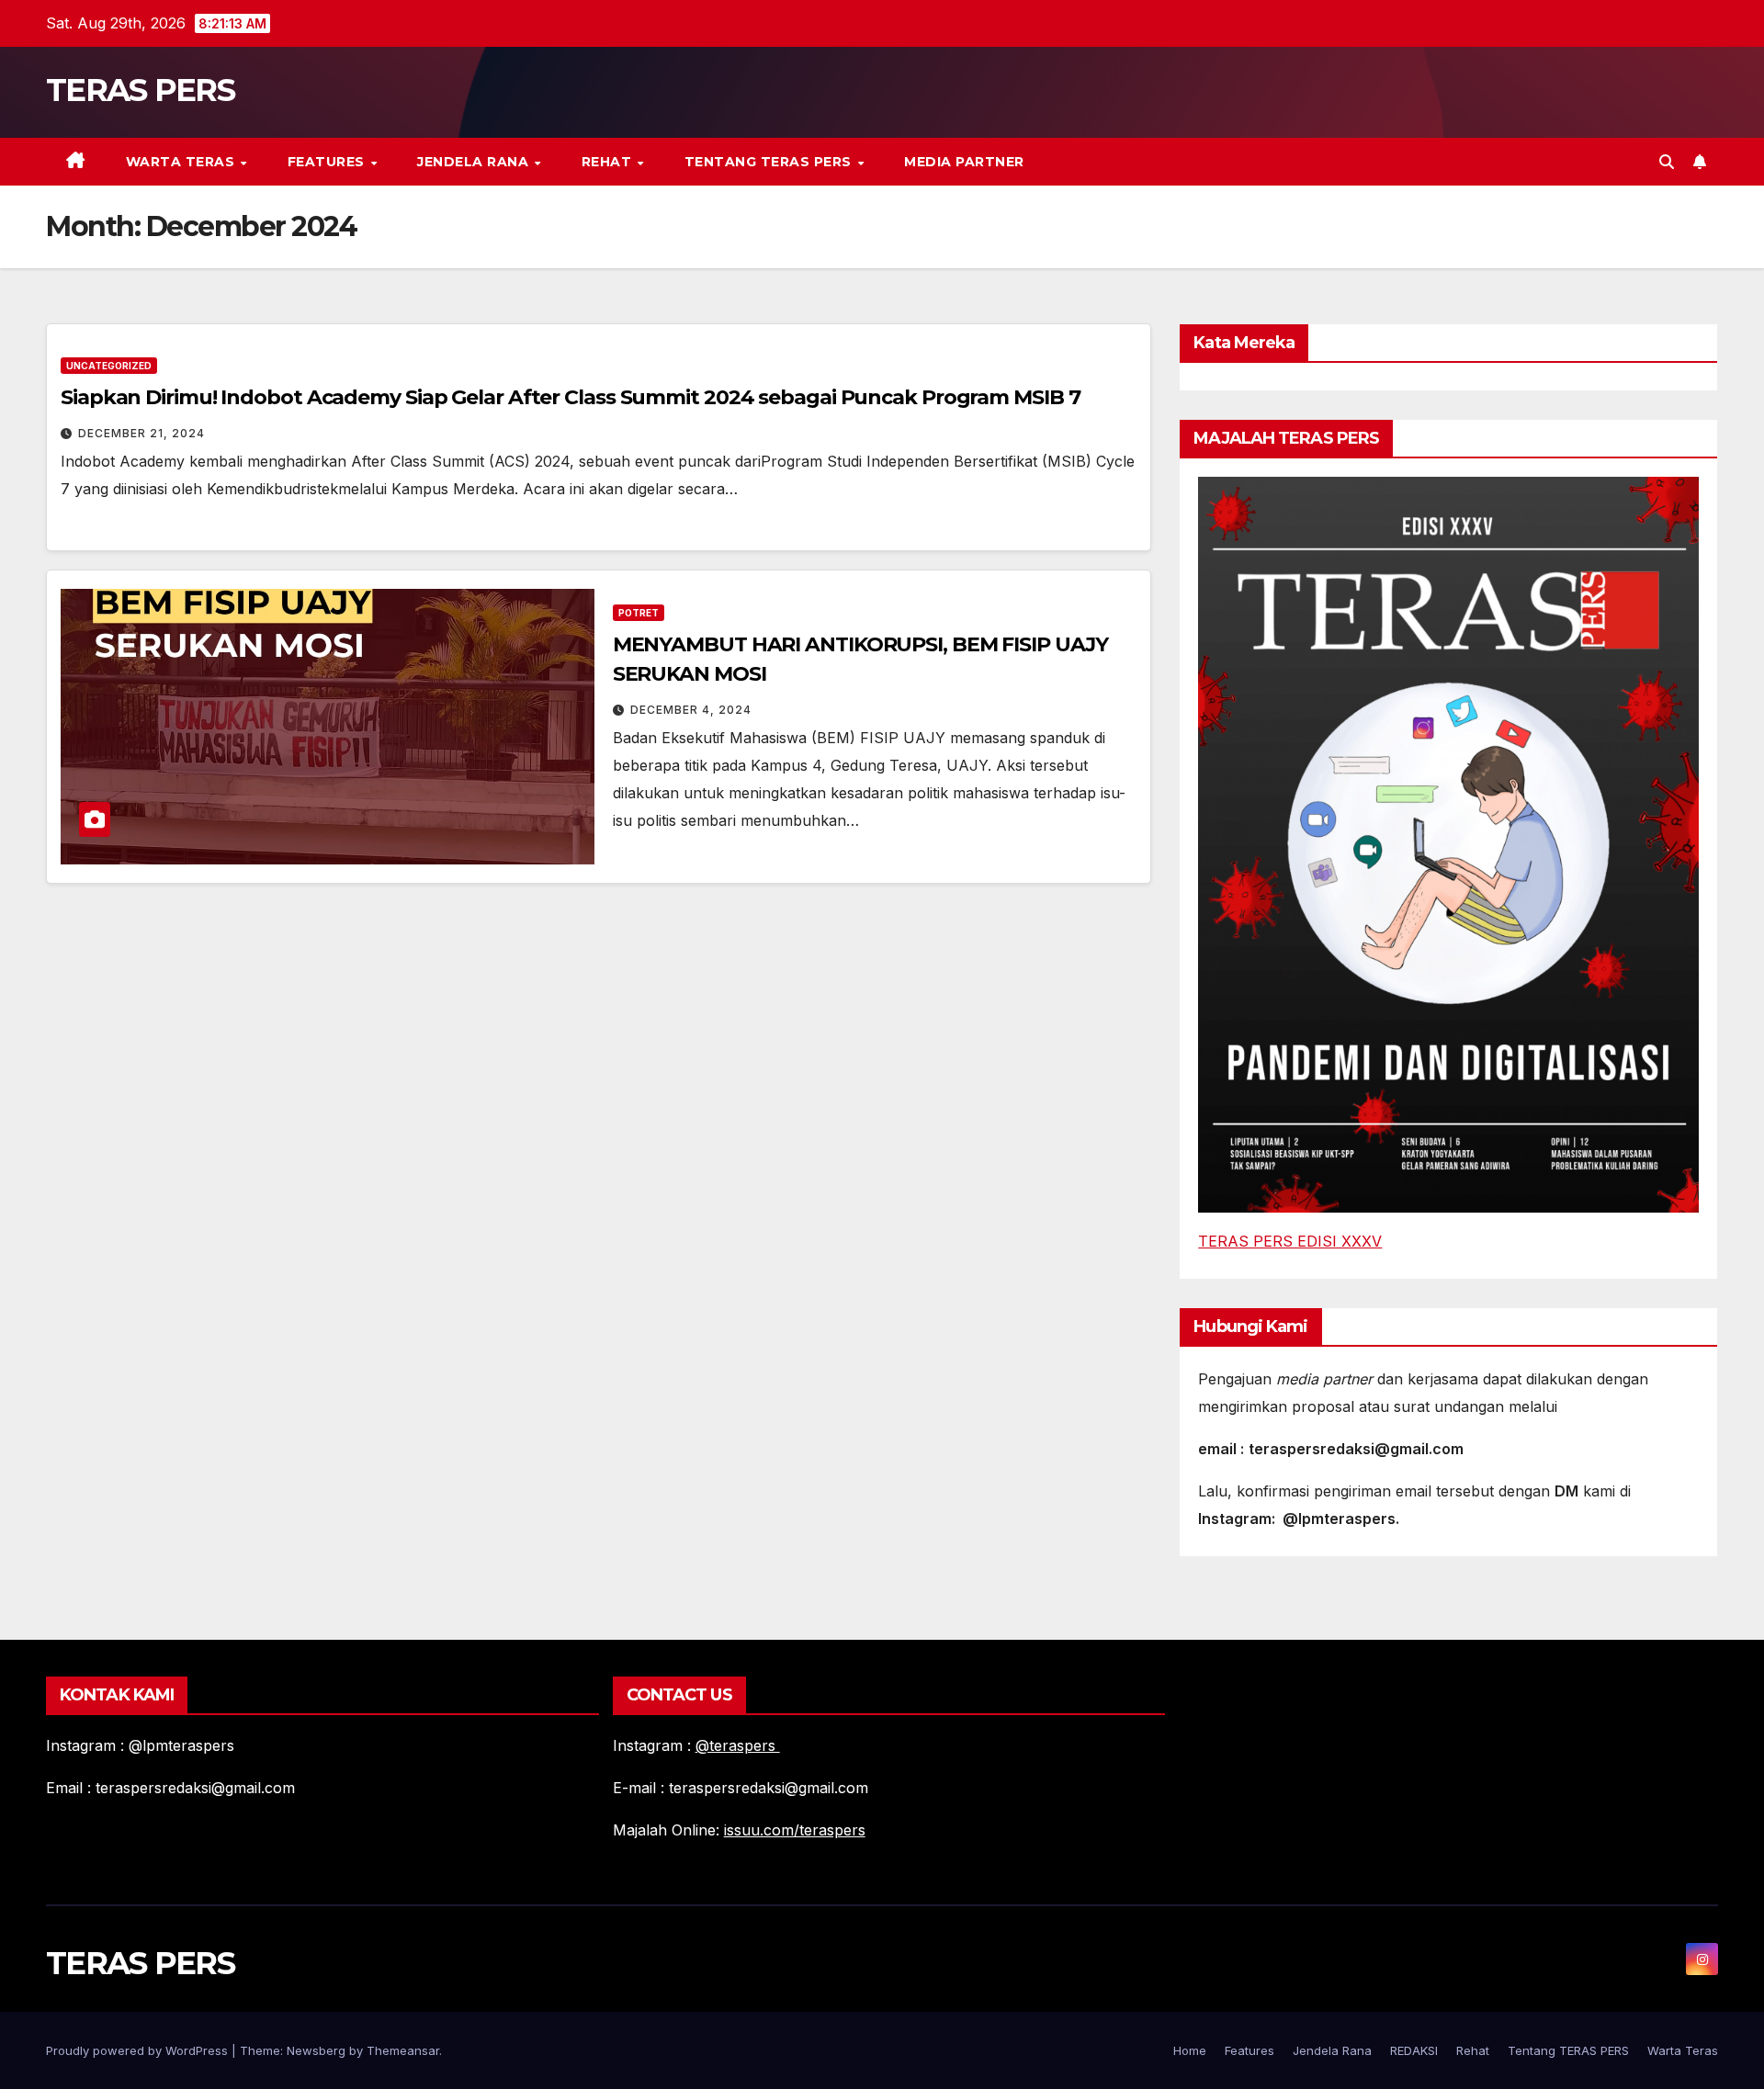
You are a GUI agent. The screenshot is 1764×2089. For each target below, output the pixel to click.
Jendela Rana (475, 162)
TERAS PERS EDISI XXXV (1290, 1241)
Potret (639, 613)
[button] (1667, 162)
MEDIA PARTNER (964, 162)
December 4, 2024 (691, 710)
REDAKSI (1414, 2050)
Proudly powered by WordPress (139, 2050)
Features (328, 162)
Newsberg (316, 2050)
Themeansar (403, 2050)
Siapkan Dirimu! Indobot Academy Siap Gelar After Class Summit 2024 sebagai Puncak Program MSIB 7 (570, 397)
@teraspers (738, 1745)
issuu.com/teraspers (795, 1830)
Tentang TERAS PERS (770, 162)
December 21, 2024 (141, 433)
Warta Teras (182, 162)
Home (1190, 2050)
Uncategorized (109, 366)
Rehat (609, 162)
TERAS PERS (140, 90)
